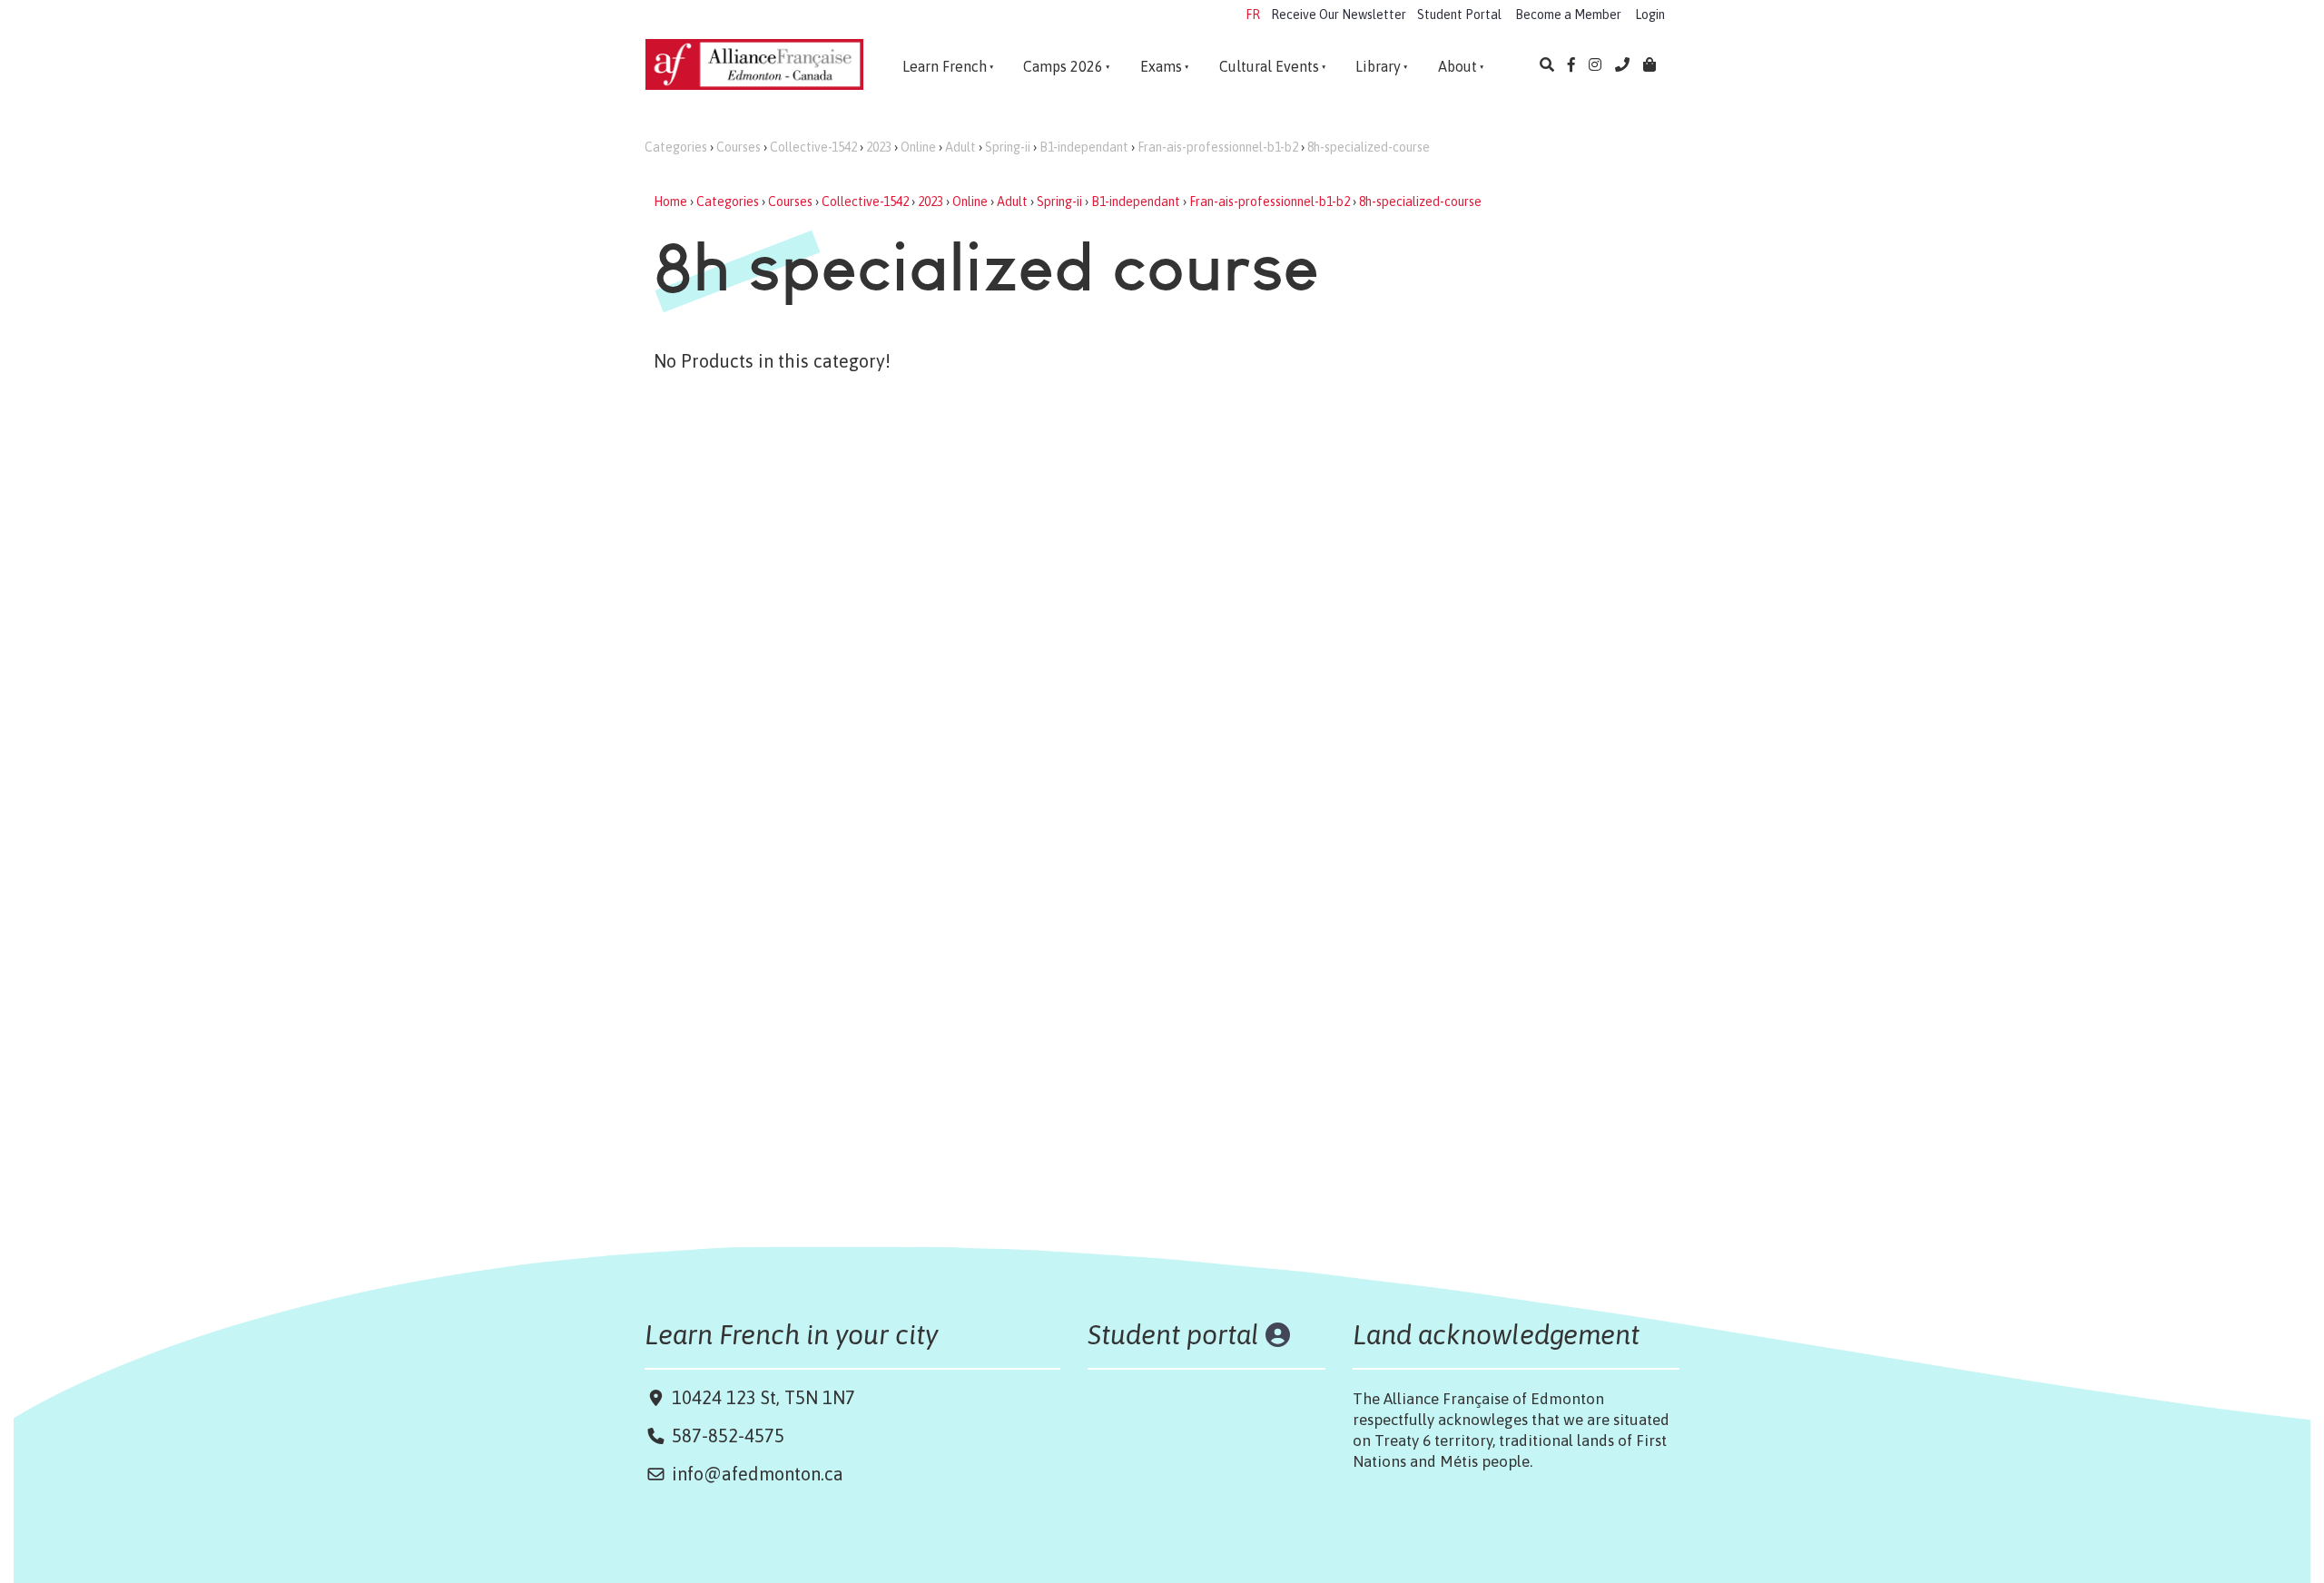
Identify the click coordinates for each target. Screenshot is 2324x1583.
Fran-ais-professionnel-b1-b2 (1218, 147)
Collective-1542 (813, 147)
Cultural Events (1269, 66)
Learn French (945, 66)
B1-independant (1084, 147)
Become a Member (1568, 15)
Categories (676, 147)
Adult (960, 147)
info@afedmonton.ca (758, 1474)
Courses (739, 147)
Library (1378, 66)
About (1457, 66)
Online (918, 147)
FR (1253, 15)
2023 (879, 147)
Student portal (1173, 1334)
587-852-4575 (728, 1436)
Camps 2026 (1063, 66)
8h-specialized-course (1369, 147)
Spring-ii (1008, 147)
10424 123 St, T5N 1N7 (761, 1397)
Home (670, 202)
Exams (1161, 66)
